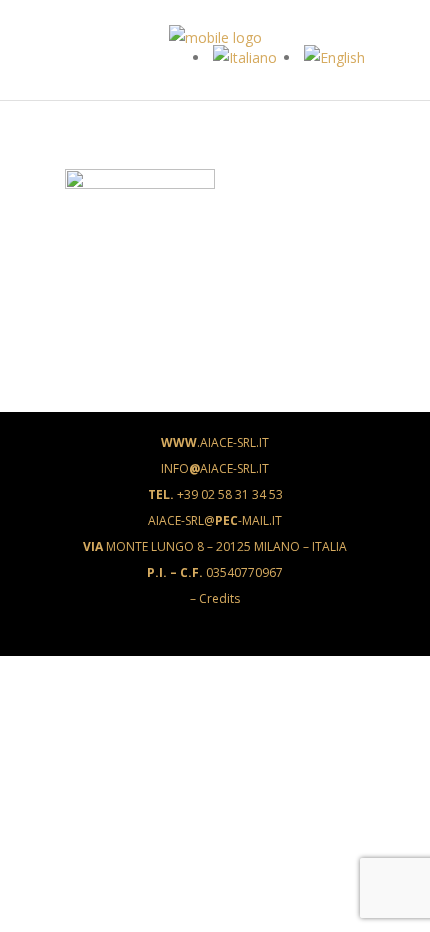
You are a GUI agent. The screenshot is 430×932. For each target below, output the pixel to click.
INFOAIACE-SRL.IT (215, 468)
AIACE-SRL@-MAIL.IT (215, 520)
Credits (219, 598)
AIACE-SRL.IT (215, 442)
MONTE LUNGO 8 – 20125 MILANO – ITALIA (215, 546)
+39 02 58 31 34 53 (215, 494)
